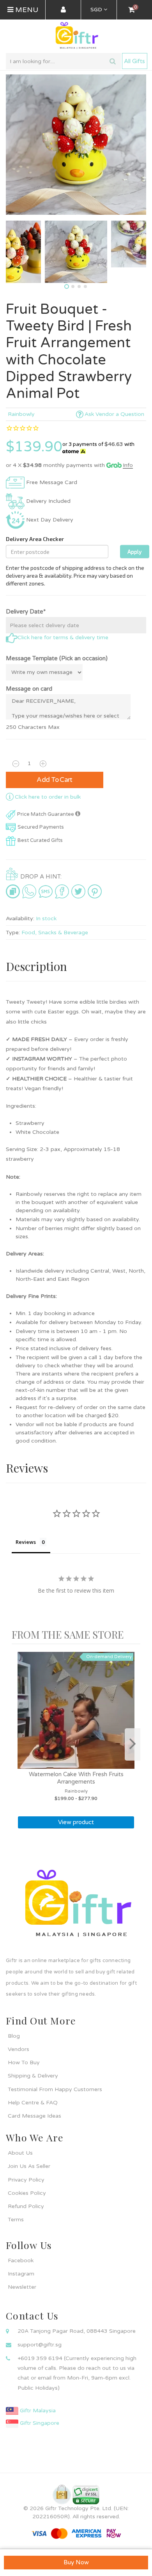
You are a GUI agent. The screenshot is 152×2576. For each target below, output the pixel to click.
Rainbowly (21, 414)
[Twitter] (78, 891)
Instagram (21, 2274)
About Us (20, 2153)
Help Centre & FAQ (33, 2103)
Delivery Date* (26, 612)
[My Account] (63, 10)
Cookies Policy (27, 2193)
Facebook (21, 2260)
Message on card (29, 689)
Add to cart (55, 780)
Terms (16, 2220)
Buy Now (76, 2562)
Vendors (19, 2049)
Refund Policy (26, 2206)
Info (128, 465)
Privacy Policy (26, 2180)
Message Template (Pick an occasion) (57, 658)
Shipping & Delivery (33, 2076)
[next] (133, 1744)
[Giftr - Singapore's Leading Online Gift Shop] (76, 36)
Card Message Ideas (34, 2116)
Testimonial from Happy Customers (55, 2089)
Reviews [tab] (26, 1542)
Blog (14, 2036)
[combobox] (63, 61)
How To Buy (24, 2062)
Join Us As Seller (29, 2166)
